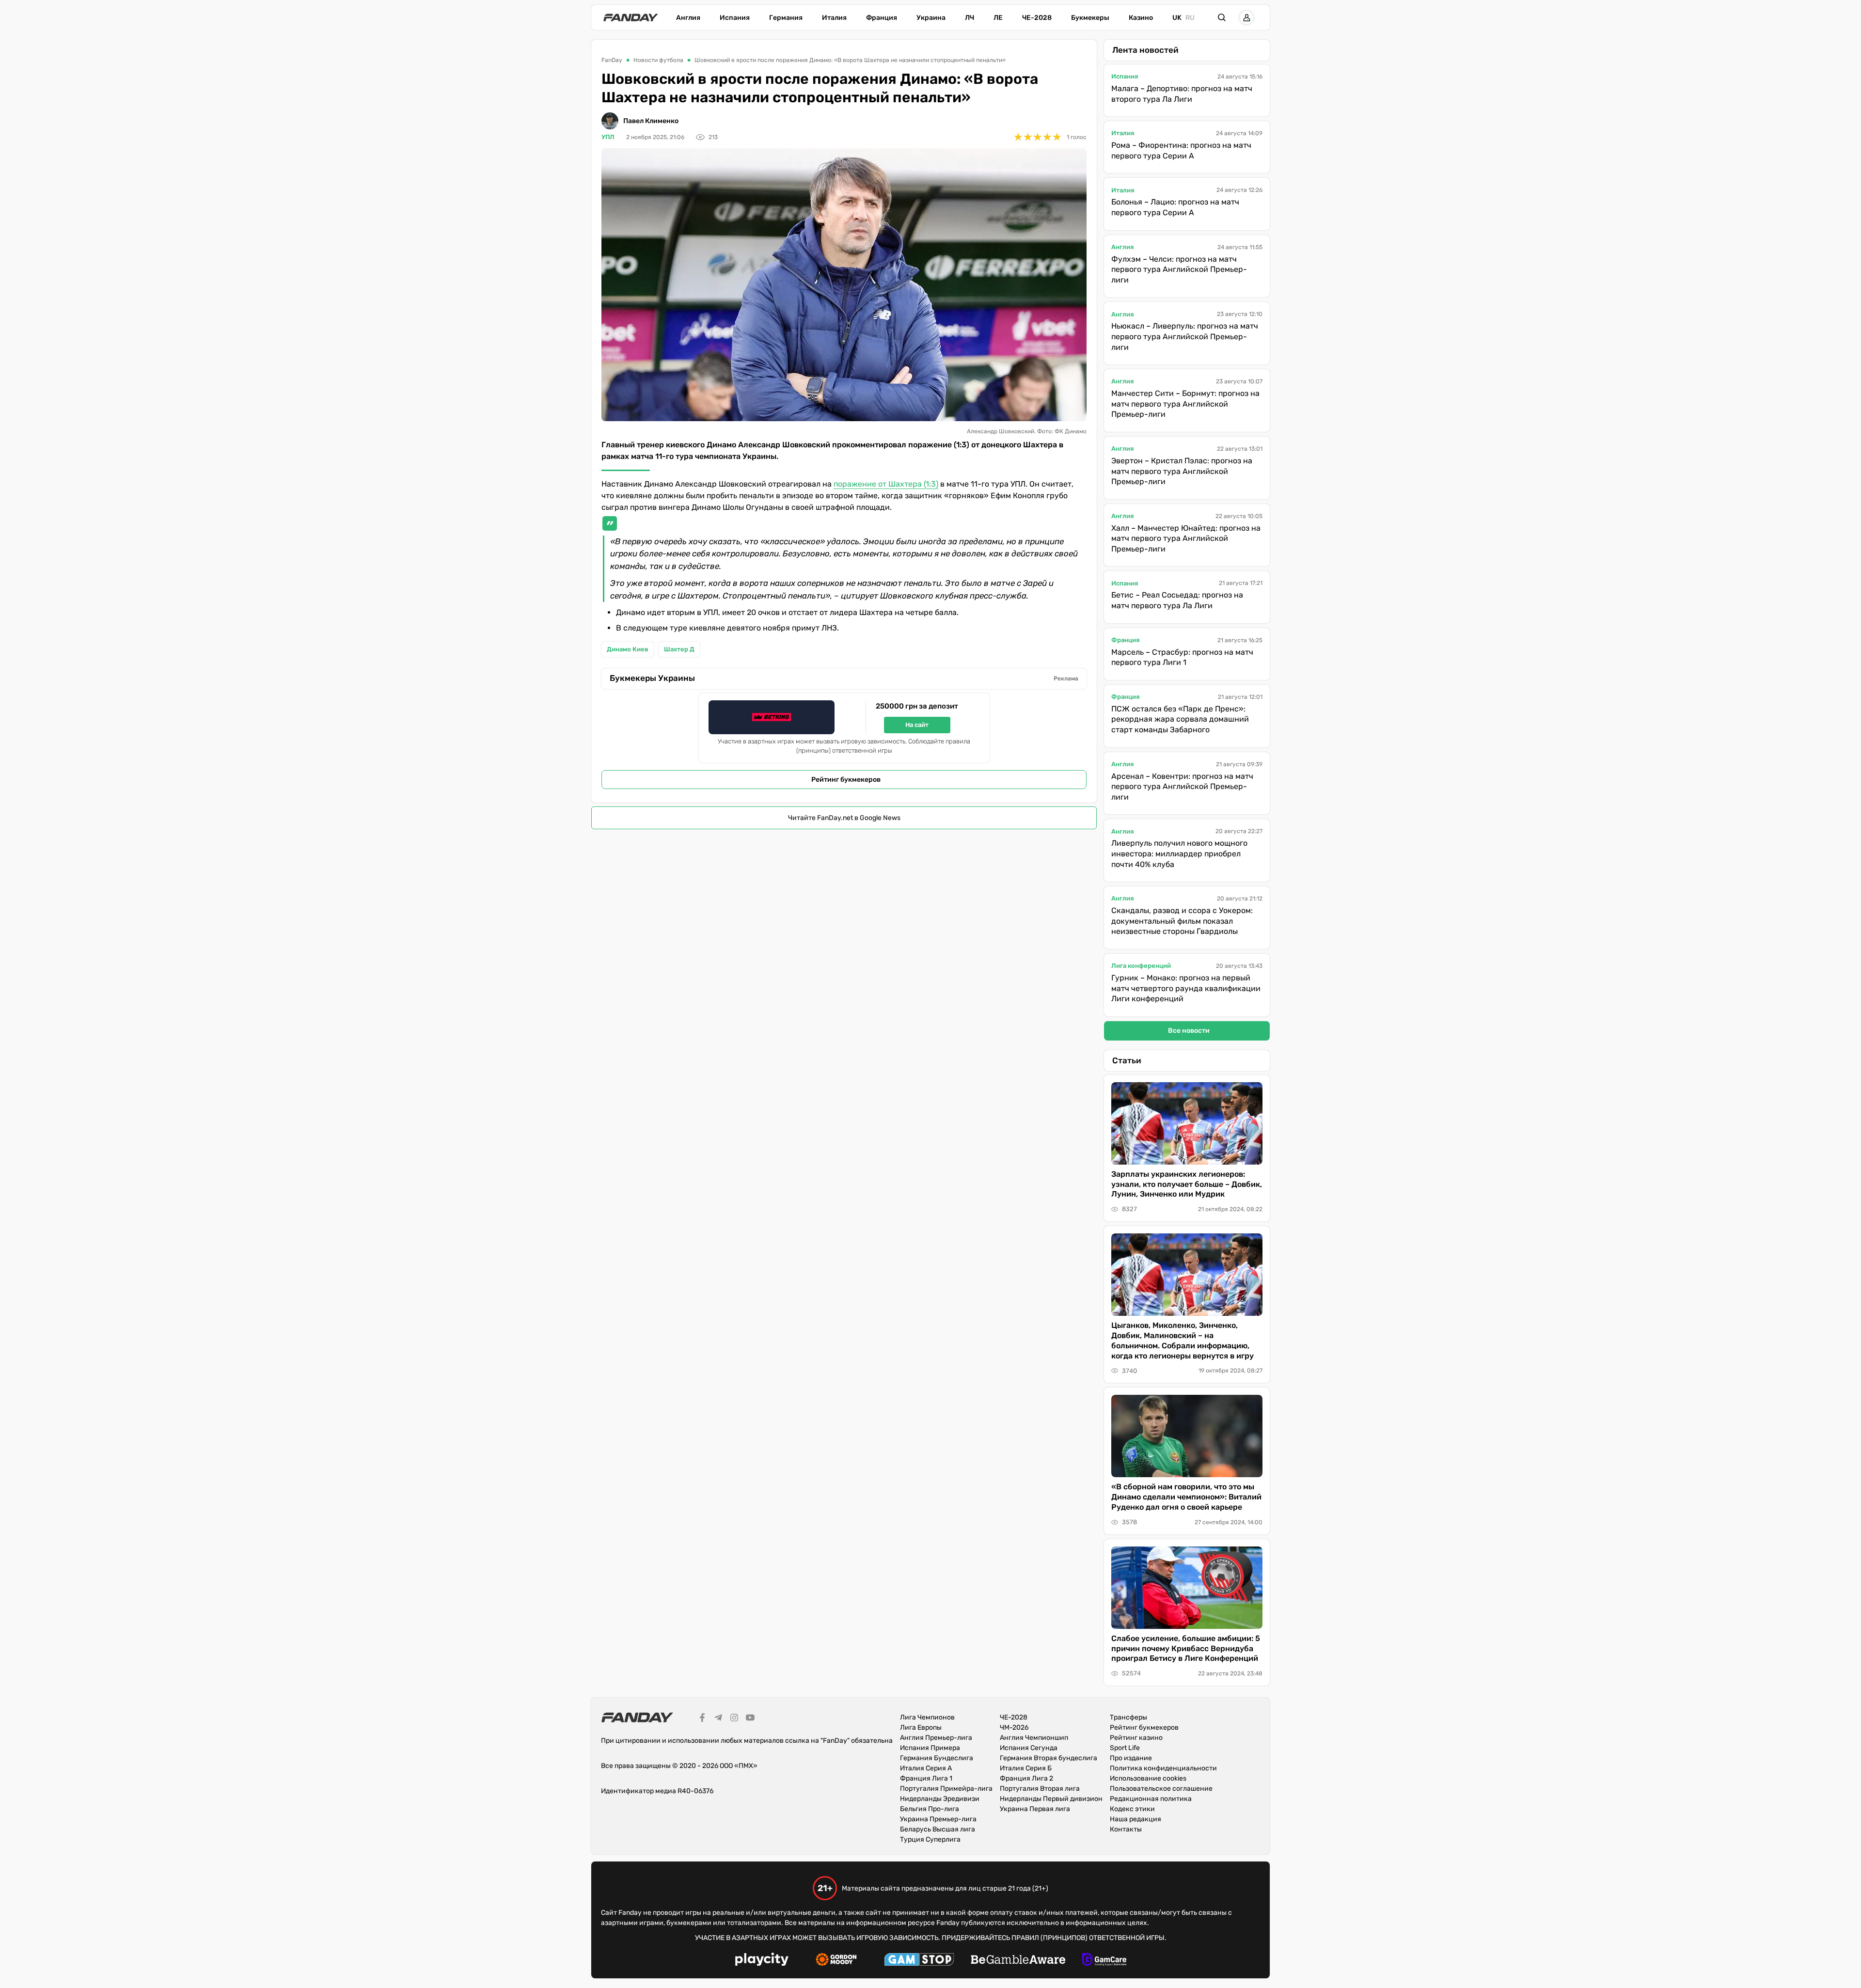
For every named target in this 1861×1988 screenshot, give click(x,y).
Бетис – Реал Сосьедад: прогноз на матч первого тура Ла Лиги (1177, 600)
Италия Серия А (926, 1768)
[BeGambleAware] (1018, 1961)
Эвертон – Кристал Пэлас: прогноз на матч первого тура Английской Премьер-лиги (1182, 471)
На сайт (917, 725)
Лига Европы (921, 1728)
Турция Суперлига (930, 1839)
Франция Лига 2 (1026, 1778)
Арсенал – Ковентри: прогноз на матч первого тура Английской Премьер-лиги (1182, 787)
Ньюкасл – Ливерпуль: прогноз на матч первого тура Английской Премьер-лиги (1185, 336)
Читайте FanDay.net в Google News (844, 818)
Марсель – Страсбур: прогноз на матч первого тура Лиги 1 (1182, 657)
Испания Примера (930, 1748)
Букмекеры (1090, 18)
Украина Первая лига (1035, 1809)
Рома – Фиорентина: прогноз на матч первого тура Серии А (1181, 150)
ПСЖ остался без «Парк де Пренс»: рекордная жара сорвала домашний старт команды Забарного (1180, 719)
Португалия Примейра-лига (946, 1789)
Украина (931, 18)
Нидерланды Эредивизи (940, 1799)
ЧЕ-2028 (1037, 18)
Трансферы (1128, 1717)
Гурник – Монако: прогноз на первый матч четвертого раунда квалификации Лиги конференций (1186, 988)
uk (1177, 18)
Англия (688, 18)
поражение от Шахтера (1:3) (886, 484)
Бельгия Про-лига (930, 1809)
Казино (1141, 18)
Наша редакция (1136, 1819)
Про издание (1131, 1758)
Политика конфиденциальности (1163, 1768)
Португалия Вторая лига (1040, 1789)
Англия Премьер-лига (936, 1738)
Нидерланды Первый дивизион (1051, 1799)
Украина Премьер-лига (938, 1819)
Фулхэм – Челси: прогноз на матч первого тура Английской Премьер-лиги (1179, 269)
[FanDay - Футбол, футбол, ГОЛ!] (631, 17)
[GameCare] (1104, 1961)
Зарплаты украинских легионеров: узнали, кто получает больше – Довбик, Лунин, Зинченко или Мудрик (1187, 1184)
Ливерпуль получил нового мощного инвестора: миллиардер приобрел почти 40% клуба (1179, 853)
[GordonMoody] (836, 1961)
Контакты (1126, 1829)
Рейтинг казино (1136, 1738)
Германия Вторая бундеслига (1049, 1758)
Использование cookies (1148, 1778)
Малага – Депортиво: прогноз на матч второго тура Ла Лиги (1182, 94)
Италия (834, 18)
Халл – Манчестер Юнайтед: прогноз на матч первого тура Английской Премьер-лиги (1186, 538)
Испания (735, 18)
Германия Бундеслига (937, 1758)
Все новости (1189, 1031)
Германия (786, 18)
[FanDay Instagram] (734, 1719)
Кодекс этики (1132, 1809)
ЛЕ (998, 18)
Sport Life (1125, 1748)
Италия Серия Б (1026, 1768)
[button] (1222, 17)
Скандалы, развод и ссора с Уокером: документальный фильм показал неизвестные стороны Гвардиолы (1182, 921)
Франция (882, 18)
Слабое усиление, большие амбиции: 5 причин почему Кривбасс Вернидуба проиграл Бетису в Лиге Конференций (1186, 1649)
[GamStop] (919, 1961)
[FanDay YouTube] (750, 1719)
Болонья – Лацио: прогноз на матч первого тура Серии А (1175, 207)
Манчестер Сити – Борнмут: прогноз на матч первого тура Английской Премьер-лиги (1185, 404)
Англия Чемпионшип (1034, 1738)
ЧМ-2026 (1014, 1728)
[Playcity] (762, 1961)
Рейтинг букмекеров (846, 780)
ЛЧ (970, 18)
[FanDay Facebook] (702, 1719)
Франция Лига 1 (926, 1778)
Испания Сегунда (1029, 1748)
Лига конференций (1141, 966)
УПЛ (608, 137)
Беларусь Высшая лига (938, 1829)
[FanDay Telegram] (718, 1719)
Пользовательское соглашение (1161, 1789)
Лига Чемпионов (927, 1717)
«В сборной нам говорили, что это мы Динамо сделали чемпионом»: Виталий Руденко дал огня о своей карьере (1186, 1497)
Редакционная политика (1151, 1799)
